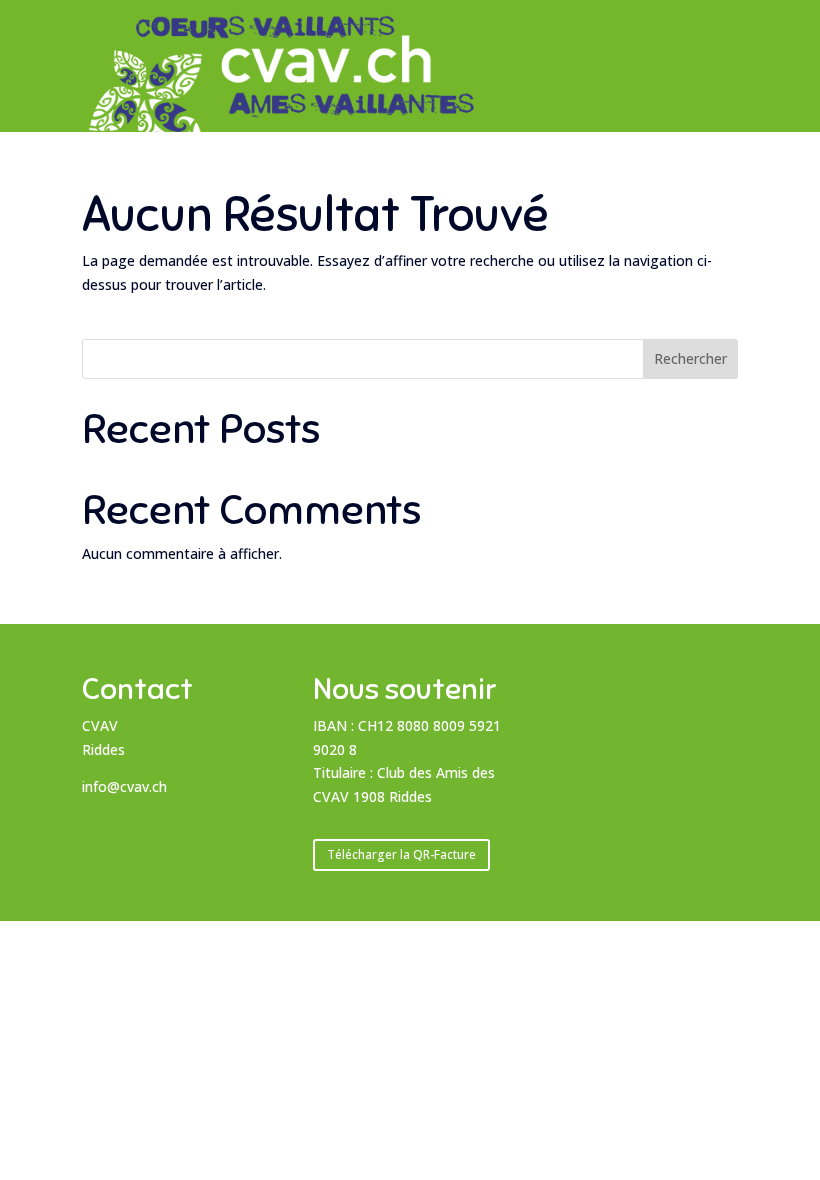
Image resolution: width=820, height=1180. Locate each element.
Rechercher (690, 358)
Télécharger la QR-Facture (401, 854)
